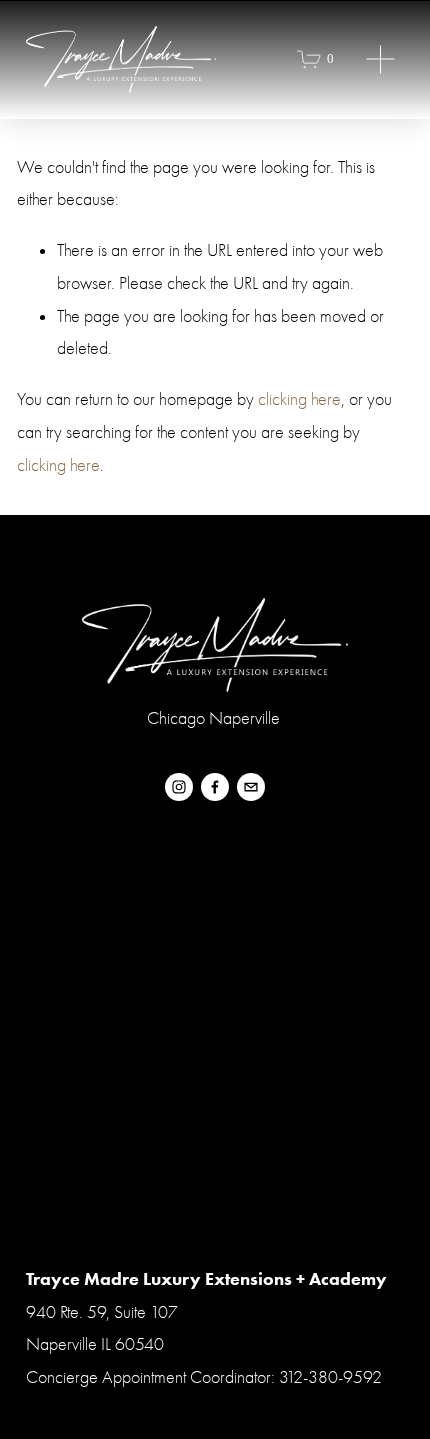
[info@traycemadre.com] (251, 787)
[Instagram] (179, 787)
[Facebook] (215, 787)
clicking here (299, 399)
